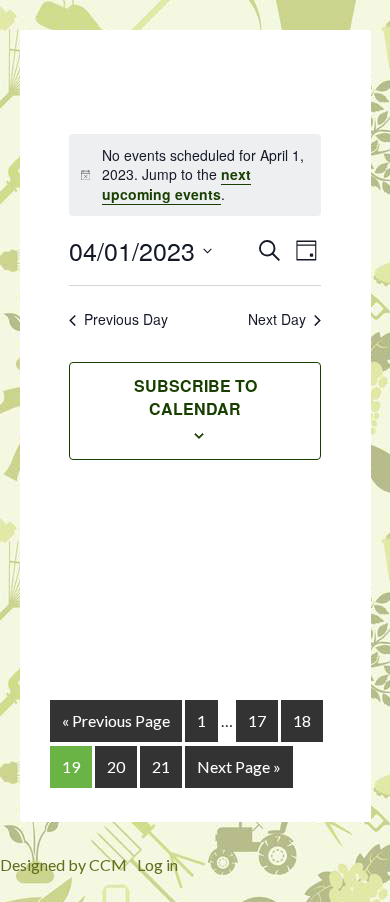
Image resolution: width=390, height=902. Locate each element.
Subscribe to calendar (195, 397)
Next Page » (239, 766)
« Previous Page (116, 720)
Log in (157, 864)
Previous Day (126, 319)
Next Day (277, 319)
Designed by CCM (63, 864)
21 (161, 766)
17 (257, 720)
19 (71, 766)
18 (302, 720)
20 (116, 766)
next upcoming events (176, 183)
